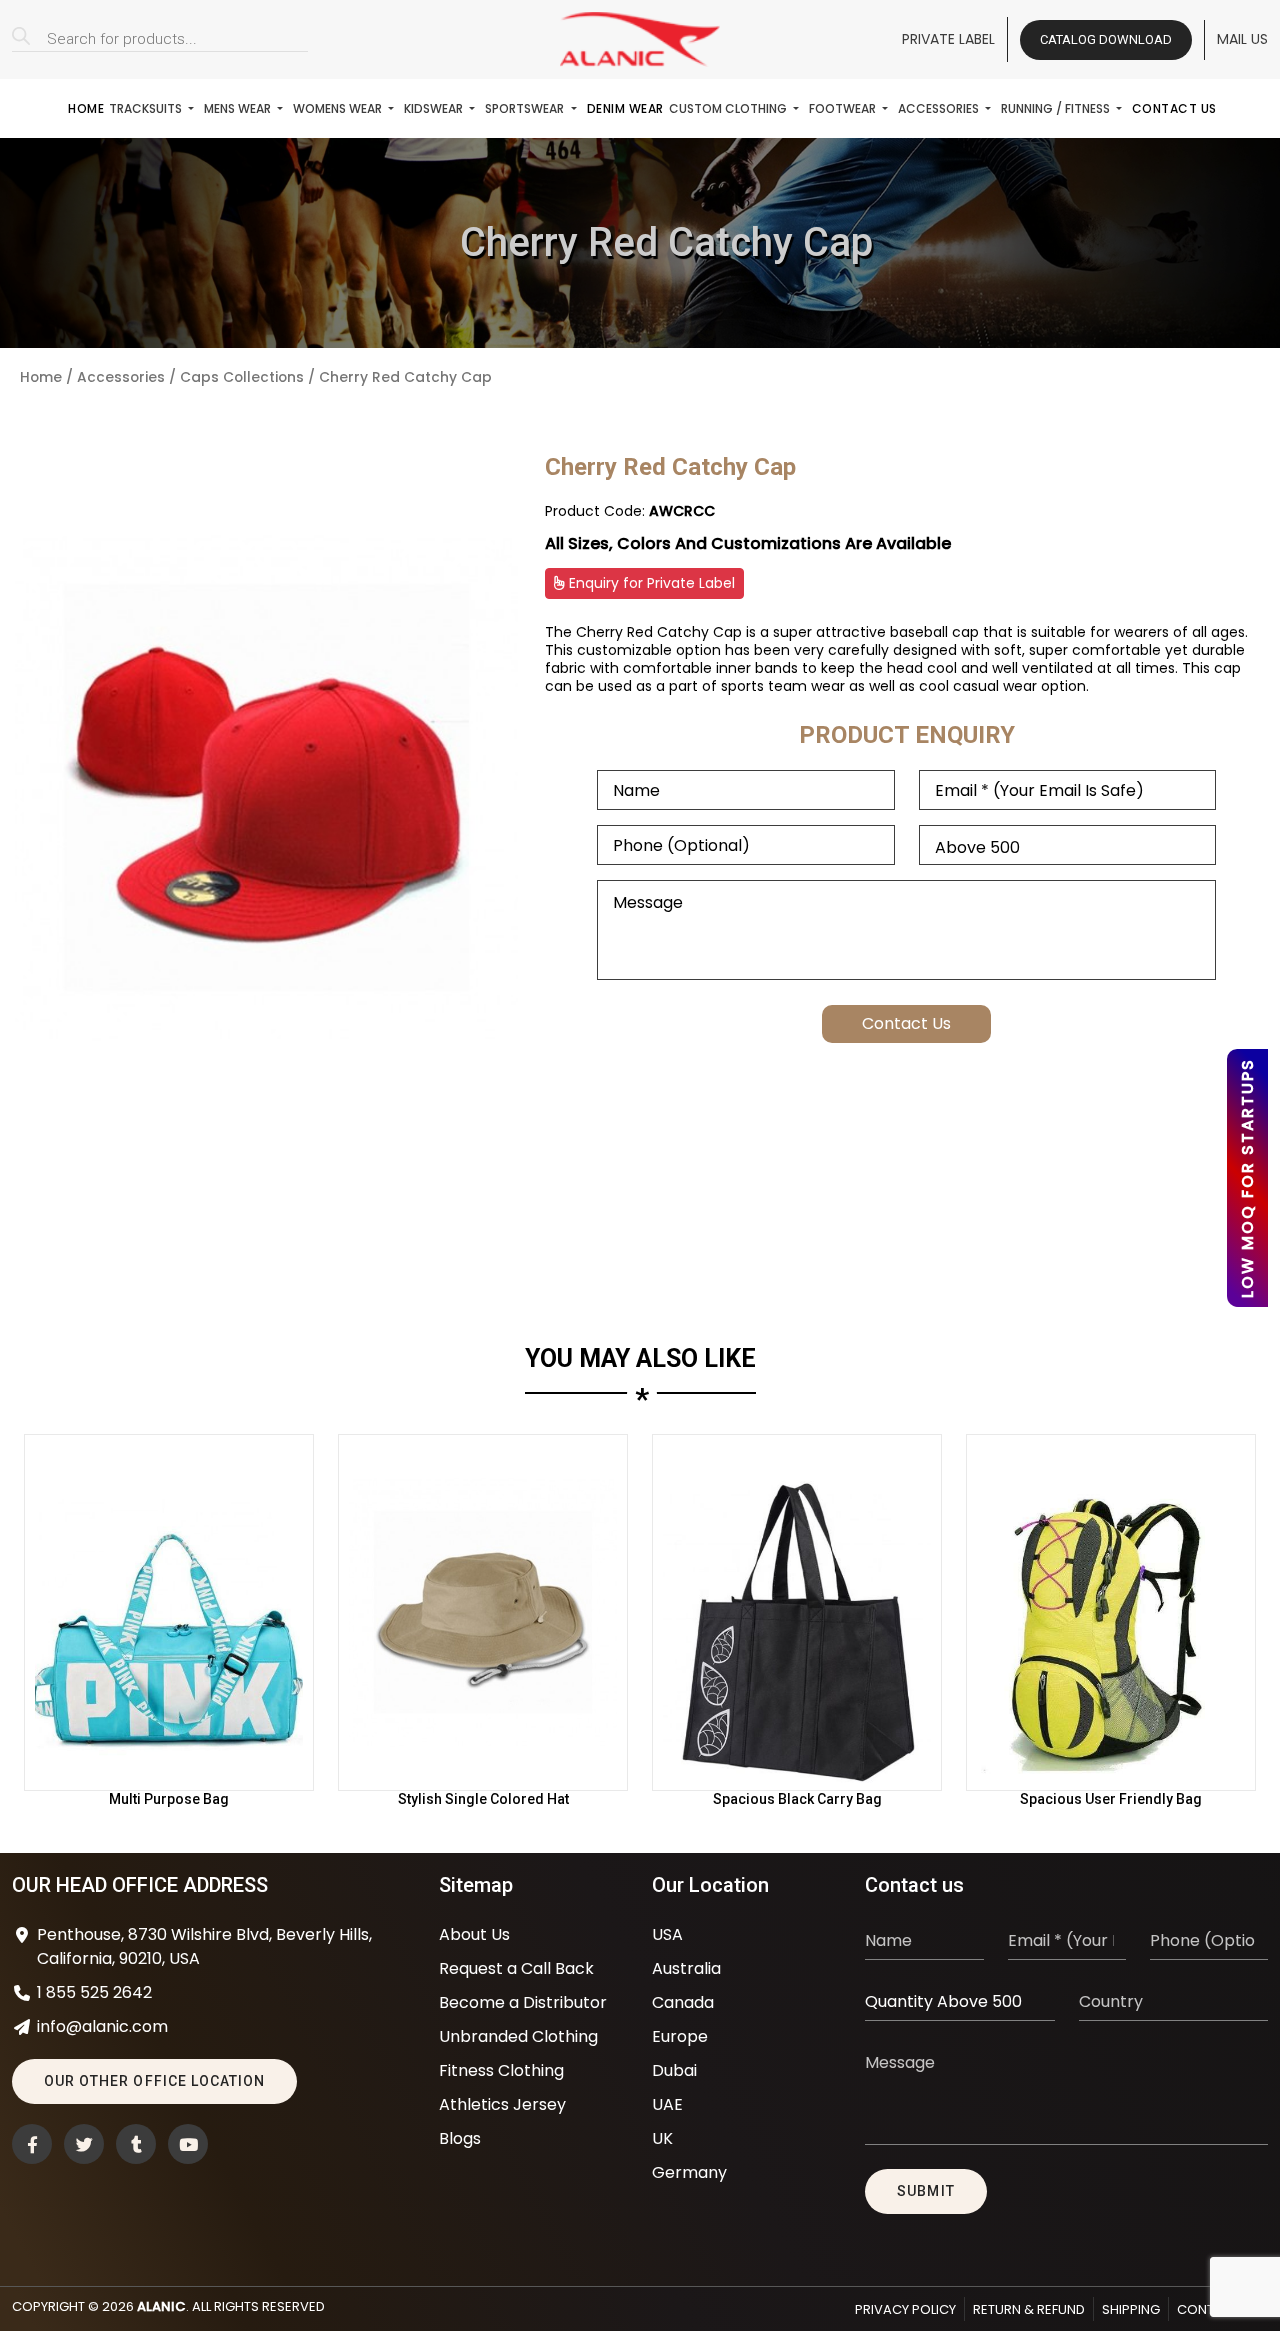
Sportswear (526, 108)
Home (86, 108)
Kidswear (435, 108)
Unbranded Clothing (518, 2036)
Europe (680, 2036)
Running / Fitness (1057, 108)
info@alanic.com (102, 2026)
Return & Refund (1029, 2309)
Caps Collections (242, 377)
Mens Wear (239, 108)
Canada (683, 2002)
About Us (474, 1934)
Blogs (460, 2138)
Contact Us (1174, 108)
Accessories (940, 108)
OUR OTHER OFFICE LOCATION (154, 2081)
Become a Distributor (523, 2002)
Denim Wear (625, 108)
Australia (686, 1968)
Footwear (844, 108)
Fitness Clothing (501, 2070)
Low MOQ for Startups (1247, 1178)
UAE (667, 2104)
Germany (689, 2172)
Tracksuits (147, 108)
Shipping (1131, 2309)
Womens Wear (339, 108)
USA (667, 1934)
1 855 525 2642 (94, 1992)
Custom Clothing (729, 108)
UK (662, 2138)
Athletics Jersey (502, 2104)
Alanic (161, 2306)
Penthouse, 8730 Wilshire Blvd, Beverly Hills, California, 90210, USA (204, 1946)
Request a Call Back (516, 1968)
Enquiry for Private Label (650, 583)
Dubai (674, 2070)
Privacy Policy (905, 2309)
